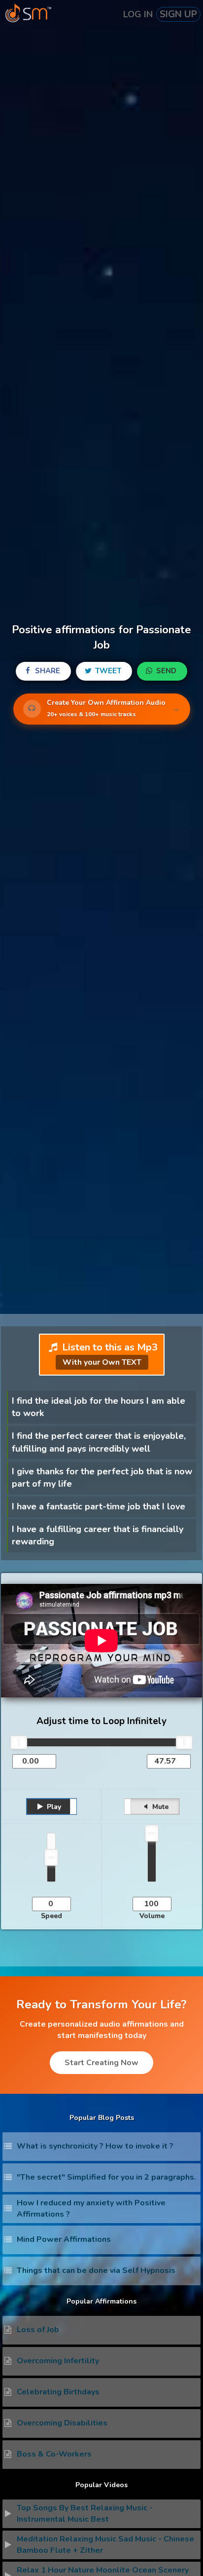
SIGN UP (178, 14)
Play (53, 1807)
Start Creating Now (101, 2063)
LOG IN (138, 14)
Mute (159, 1807)
